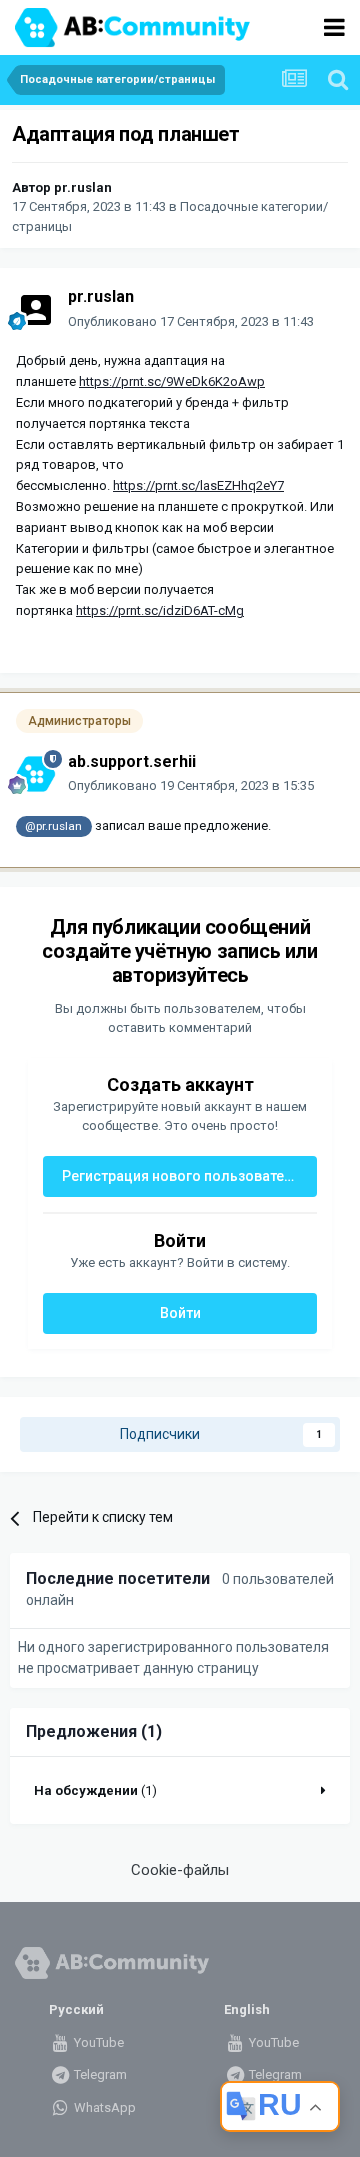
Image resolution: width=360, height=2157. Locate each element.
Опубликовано (191, 321)
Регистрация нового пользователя (181, 1176)
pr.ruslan (83, 187)
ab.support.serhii (132, 761)
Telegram (99, 2074)
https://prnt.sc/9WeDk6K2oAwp (172, 381)
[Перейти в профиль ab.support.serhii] (36, 774)
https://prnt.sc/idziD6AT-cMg (160, 610)
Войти (180, 1313)
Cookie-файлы (180, 1870)
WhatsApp (103, 2107)
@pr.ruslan (53, 826)
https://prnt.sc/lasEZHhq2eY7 (198, 485)
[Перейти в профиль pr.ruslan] (36, 310)
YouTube (97, 2042)
